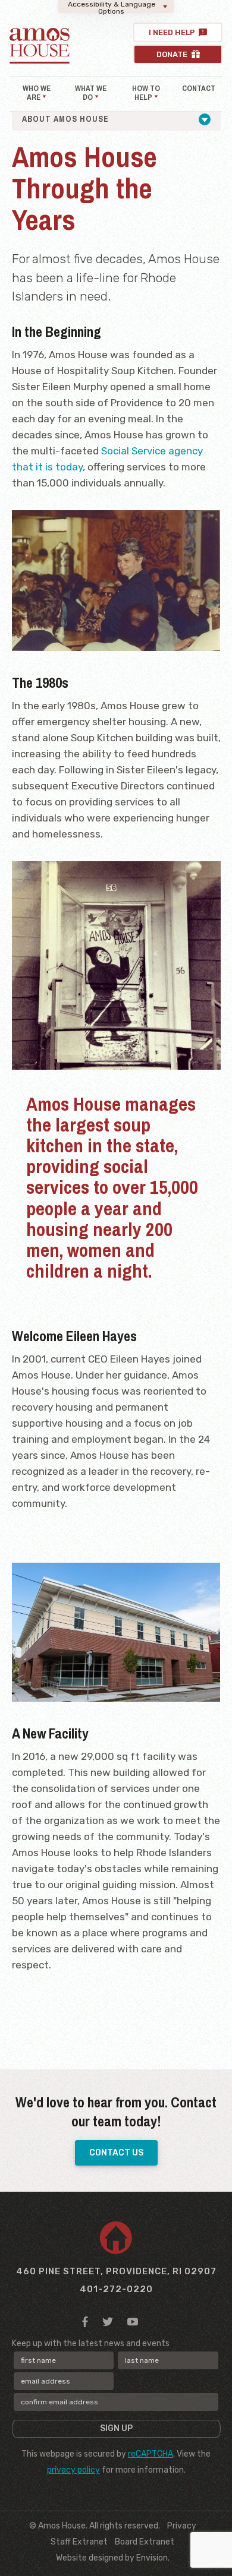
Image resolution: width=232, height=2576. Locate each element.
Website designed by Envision (112, 2558)
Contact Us (116, 2153)
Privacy (182, 2526)
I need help (172, 32)
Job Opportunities (82, 161)
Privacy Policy (158, 161)
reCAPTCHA (151, 2454)
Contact (199, 88)
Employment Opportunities (116, 182)
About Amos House (65, 119)
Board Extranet (145, 2542)
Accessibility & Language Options (112, 7)
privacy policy (73, 2470)
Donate (173, 54)
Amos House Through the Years (116, 140)
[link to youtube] (133, 2321)
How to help (146, 93)
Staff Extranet (79, 2542)
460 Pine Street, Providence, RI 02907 (116, 2271)
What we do (91, 93)
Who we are (37, 93)
